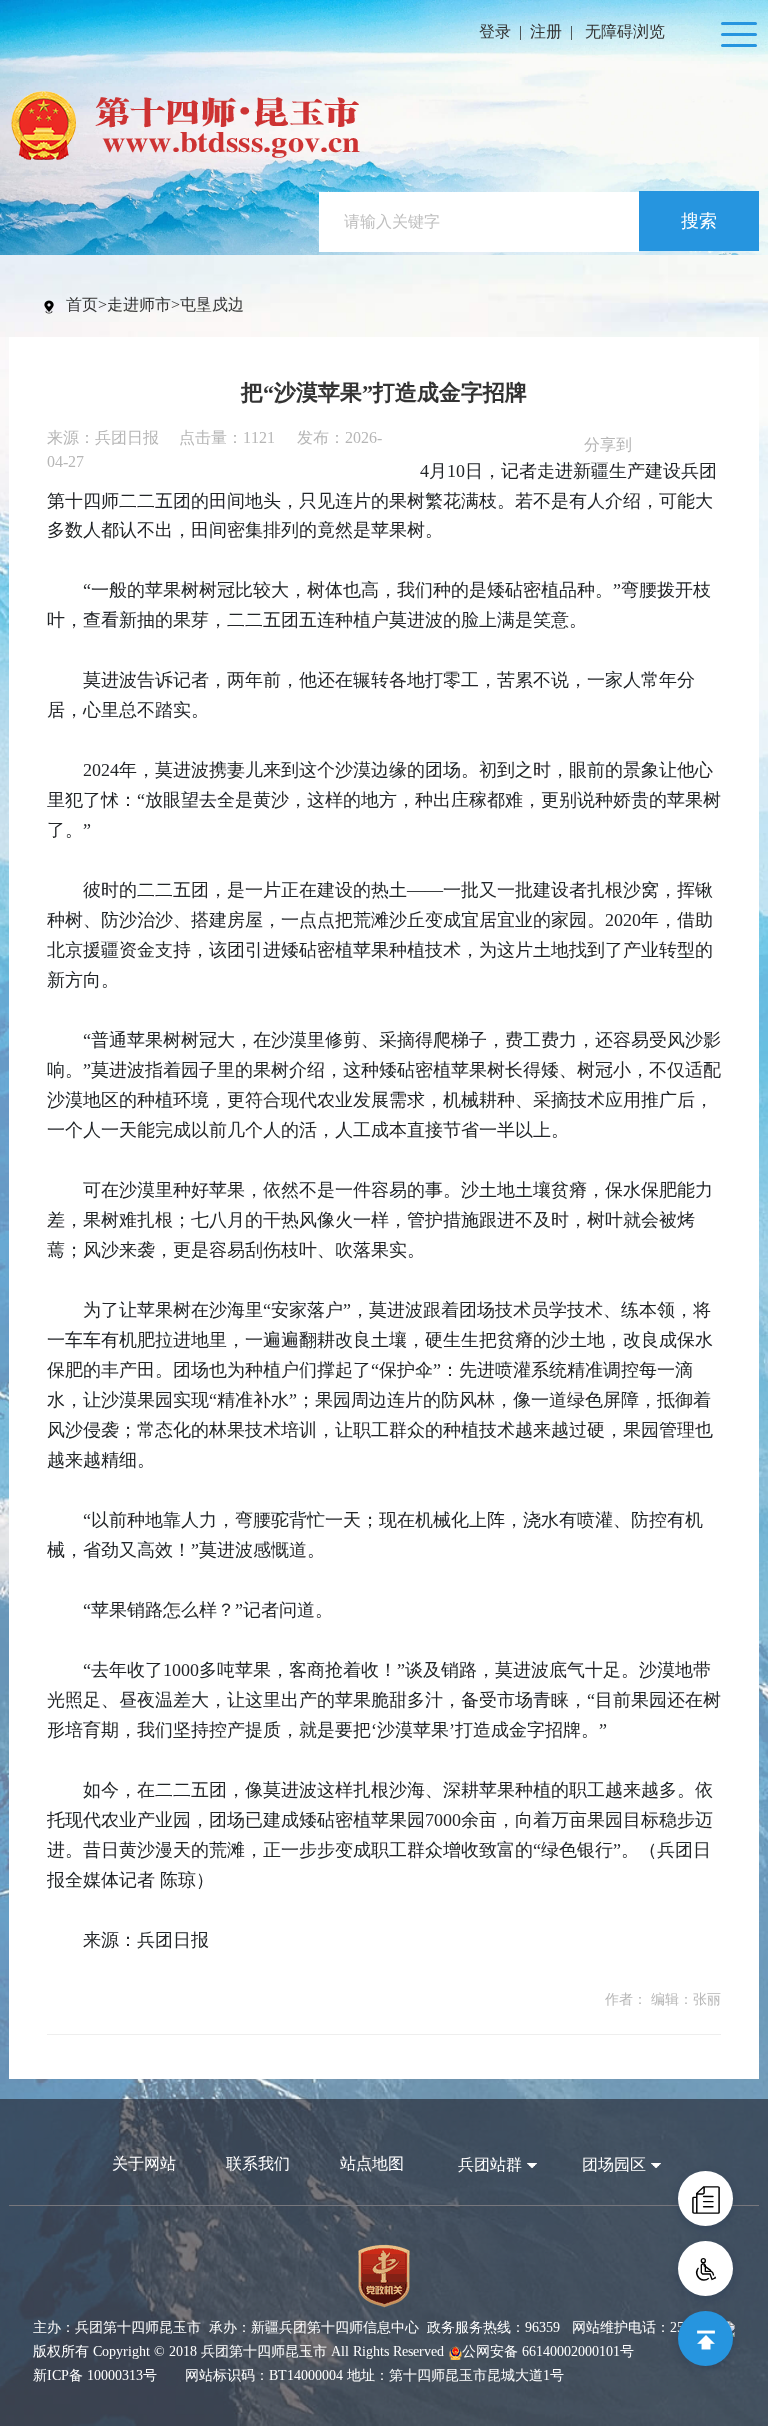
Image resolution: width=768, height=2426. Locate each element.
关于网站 (144, 2163)
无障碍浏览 (625, 31)
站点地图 (372, 2163)
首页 (82, 304)
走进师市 (139, 304)
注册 (546, 31)
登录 (495, 31)
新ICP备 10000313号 (95, 2375)
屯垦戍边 (212, 304)
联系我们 (258, 2163)
